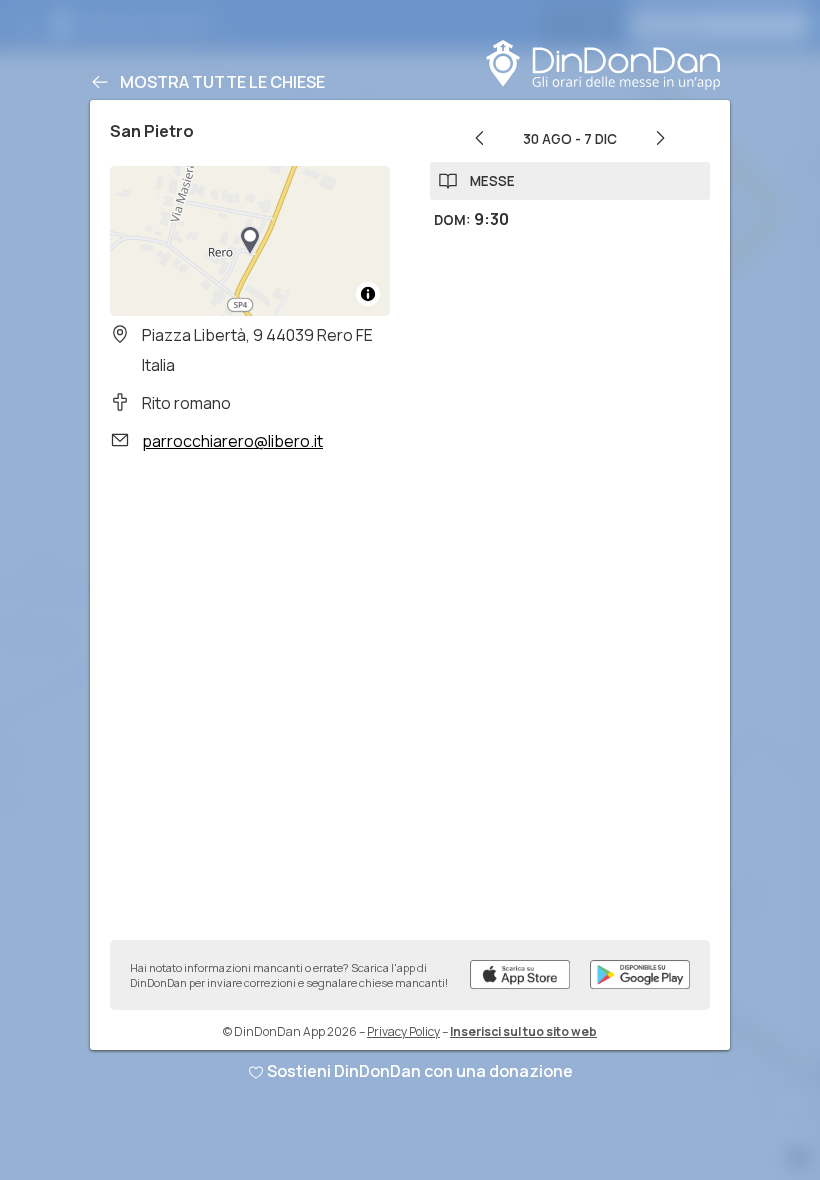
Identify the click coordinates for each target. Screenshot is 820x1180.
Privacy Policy (403, 1031)
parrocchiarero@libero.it (232, 441)
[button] (250, 241)
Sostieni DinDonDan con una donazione (420, 1071)
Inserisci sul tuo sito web (523, 1031)
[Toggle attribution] (368, 294)
